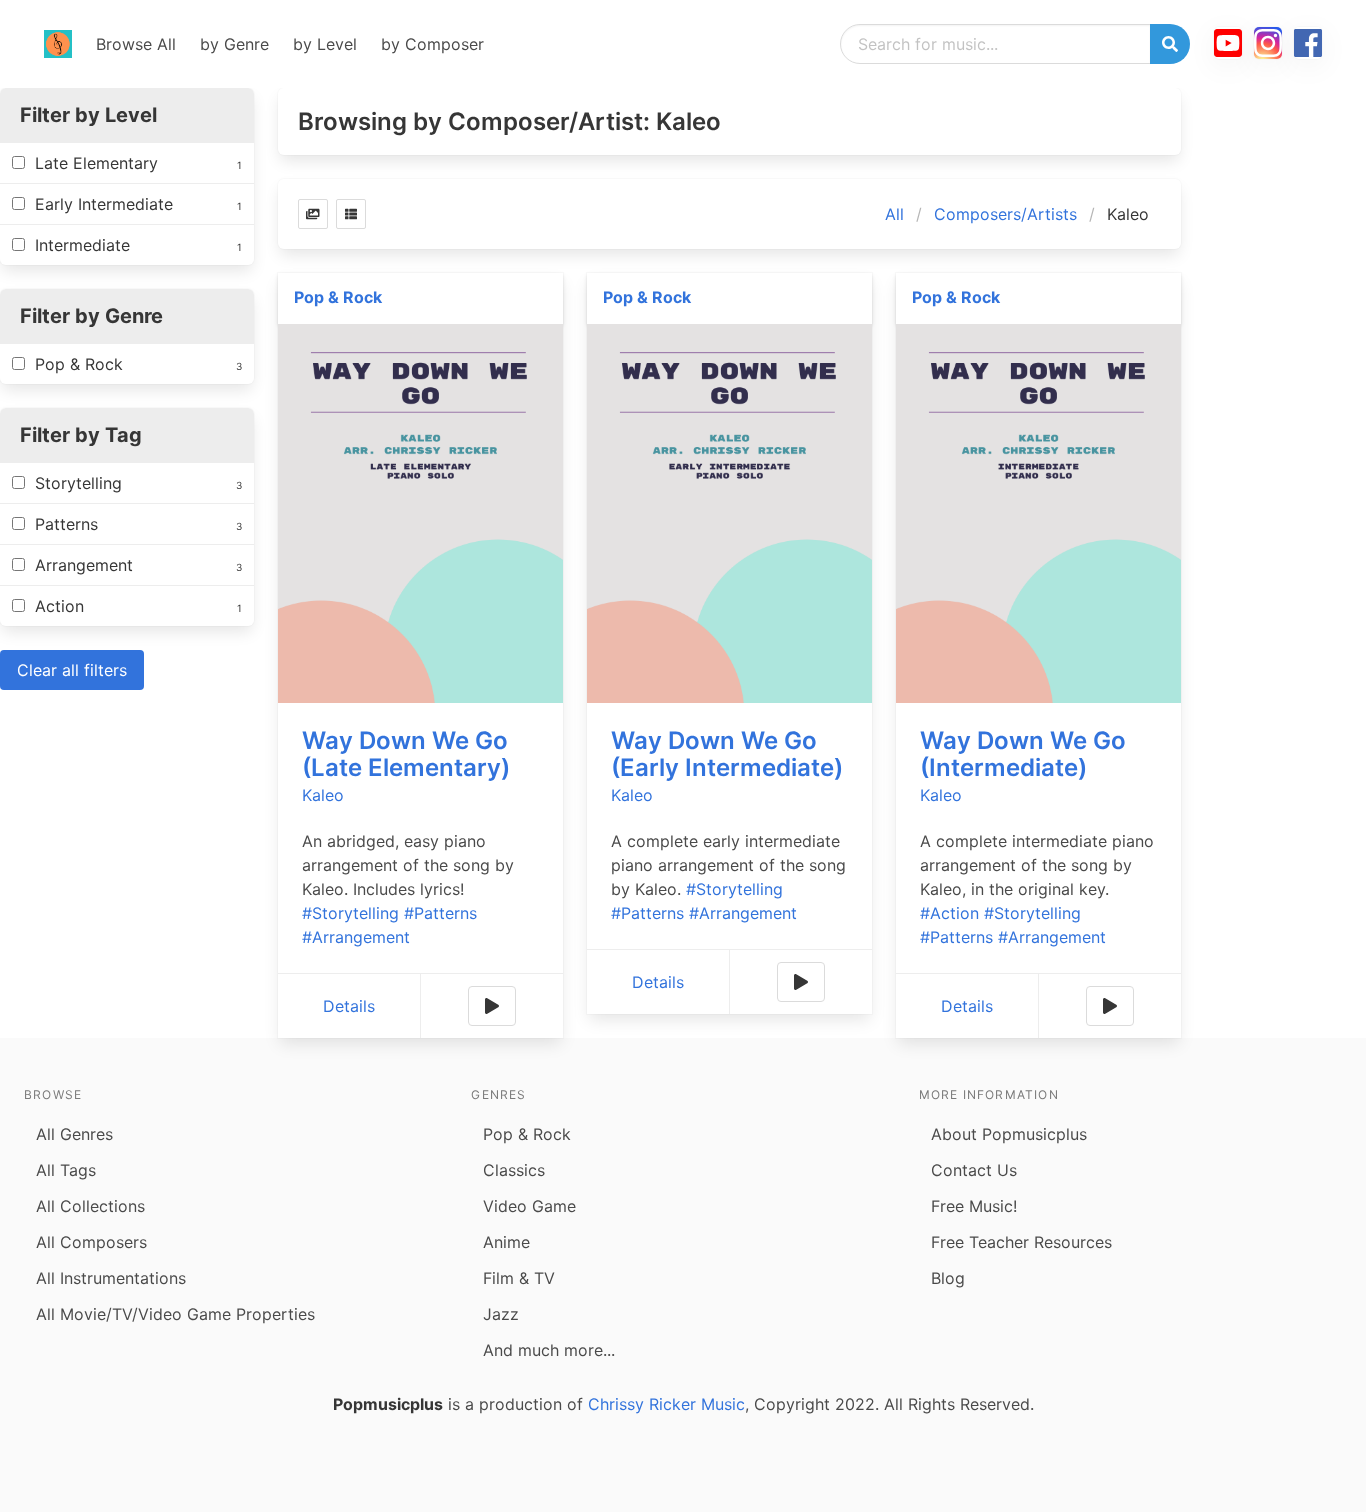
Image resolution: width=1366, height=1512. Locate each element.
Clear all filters (72, 670)
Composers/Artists (1005, 214)
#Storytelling (350, 913)
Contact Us (974, 1170)
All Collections (90, 1206)
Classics (514, 1170)
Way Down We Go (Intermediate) (1023, 754)
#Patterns (440, 913)
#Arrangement (356, 937)
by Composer (432, 44)
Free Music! (974, 1206)
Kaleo (323, 795)
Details (349, 1006)
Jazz (501, 1314)
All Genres (74, 1134)
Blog (948, 1278)
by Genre (234, 44)
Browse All (136, 44)
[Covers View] (313, 214)
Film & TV (519, 1278)
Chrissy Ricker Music (666, 1404)
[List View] (351, 214)
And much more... (549, 1350)
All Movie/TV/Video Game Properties (175, 1314)
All (894, 214)
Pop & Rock (338, 297)
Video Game (529, 1206)
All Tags (66, 1170)
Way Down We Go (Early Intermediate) (727, 754)
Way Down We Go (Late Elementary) (406, 754)
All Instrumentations (111, 1278)
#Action (949, 913)
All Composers (91, 1242)
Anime (506, 1242)
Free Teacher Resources (1021, 1242)
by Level (325, 44)
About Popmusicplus (1009, 1134)
